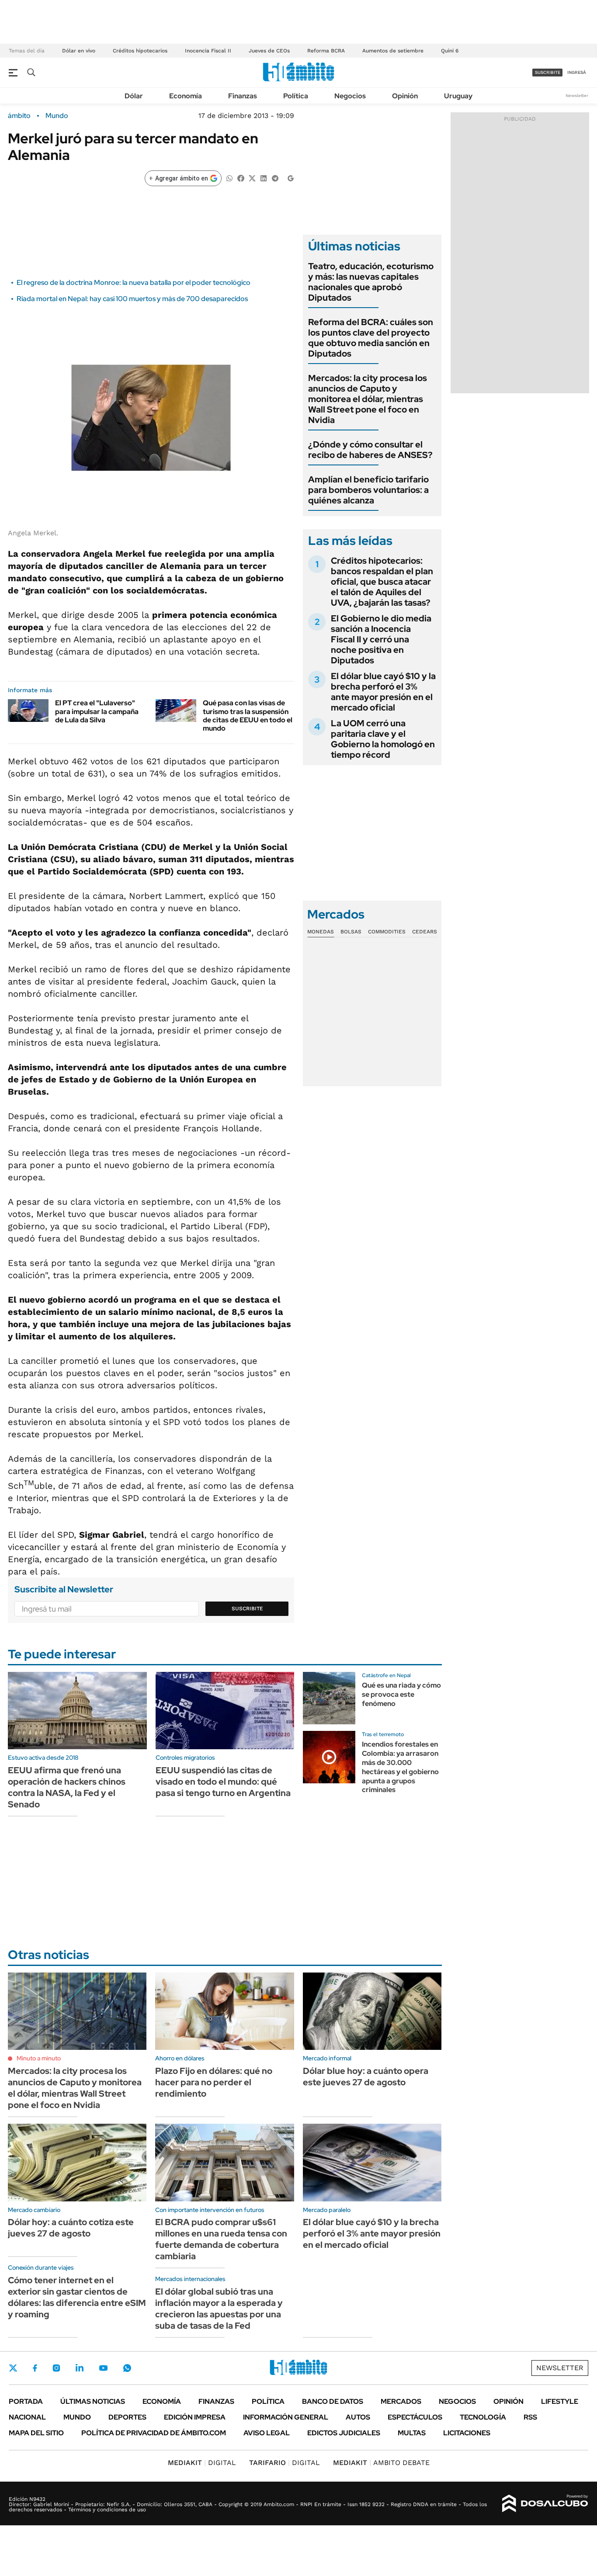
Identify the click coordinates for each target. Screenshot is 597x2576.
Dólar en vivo (79, 51)
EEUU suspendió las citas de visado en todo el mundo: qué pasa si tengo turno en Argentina (223, 1782)
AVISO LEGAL (267, 2433)
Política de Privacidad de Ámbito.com (154, 2433)
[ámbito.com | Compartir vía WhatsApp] (229, 178)
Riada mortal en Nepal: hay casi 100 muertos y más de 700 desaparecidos (132, 299)
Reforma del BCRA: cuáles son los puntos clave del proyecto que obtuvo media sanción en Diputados (371, 338)
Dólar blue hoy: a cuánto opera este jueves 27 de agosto (366, 2077)
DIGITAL (202, 2463)
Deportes (127, 2417)
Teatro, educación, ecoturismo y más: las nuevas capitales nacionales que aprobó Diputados (371, 282)
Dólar (134, 96)
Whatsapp (127, 2368)
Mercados (401, 2401)
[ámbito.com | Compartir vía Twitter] (252, 178)
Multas (412, 2433)
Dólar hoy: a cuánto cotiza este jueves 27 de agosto (71, 2228)
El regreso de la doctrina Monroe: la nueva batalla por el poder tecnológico (134, 283)
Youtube (103, 2368)
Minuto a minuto (39, 2058)
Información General (286, 2417)
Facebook (35, 2368)
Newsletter (577, 95)
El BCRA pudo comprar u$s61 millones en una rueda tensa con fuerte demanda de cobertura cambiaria (221, 2239)
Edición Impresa (195, 2417)
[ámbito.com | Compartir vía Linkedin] (264, 178)
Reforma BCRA (326, 51)
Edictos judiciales (344, 2433)
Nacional (27, 2417)
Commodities (387, 932)
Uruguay (458, 96)
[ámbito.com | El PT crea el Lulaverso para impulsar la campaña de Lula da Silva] (28, 710)
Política (296, 96)
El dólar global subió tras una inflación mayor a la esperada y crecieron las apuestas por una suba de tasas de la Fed (219, 2309)
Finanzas (243, 96)
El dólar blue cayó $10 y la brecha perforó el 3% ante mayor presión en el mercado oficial (383, 692)
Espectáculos (415, 2417)
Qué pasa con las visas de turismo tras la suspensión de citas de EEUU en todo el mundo (248, 716)
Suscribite (247, 1609)
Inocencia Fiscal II (208, 51)
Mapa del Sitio (36, 2433)
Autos (358, 2417)
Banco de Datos (333, 2401)
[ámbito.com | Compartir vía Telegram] (275, 178)
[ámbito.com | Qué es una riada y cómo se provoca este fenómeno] (329, 1698)
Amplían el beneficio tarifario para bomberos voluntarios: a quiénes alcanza (368, 490)
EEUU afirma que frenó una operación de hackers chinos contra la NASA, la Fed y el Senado (67, 1787)
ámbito (19, 116)
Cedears (425, 932)
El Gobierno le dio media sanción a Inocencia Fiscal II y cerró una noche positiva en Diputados (381, 639)
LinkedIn (80, 2368)
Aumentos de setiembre (393, 51)
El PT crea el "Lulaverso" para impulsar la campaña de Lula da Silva (97, 711)
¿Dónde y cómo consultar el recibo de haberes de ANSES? (370, 450)
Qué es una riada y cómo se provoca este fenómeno (401, 1694)
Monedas (321, 932)
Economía (186, 96)
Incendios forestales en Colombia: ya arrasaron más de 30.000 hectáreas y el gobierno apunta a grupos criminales (400, 1767)
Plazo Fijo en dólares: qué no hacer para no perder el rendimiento (214, 2082)
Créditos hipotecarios (140, 51)
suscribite (548, 72)
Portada (26, 2401)
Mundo (57, 116)
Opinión (405, 96)
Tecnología (483, 2417)
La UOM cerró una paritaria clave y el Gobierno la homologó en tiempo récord (383, 739)
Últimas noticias (93, 2401)
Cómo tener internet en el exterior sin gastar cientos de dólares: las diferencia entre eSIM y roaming (77, 2297)
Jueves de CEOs (269, 51)
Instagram (56, 2368)
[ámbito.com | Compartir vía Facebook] (241, 178)
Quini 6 (450, 51)
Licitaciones (467, 2433)
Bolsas (351, 932)
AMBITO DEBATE (381, 2463)
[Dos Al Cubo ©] (545, 2503)
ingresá (577, 72)
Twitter (13, 2368)
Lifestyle (560, 2401)
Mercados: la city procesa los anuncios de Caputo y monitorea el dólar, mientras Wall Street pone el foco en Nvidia (368, 399)
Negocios (350, 96)
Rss (530, 2417)
